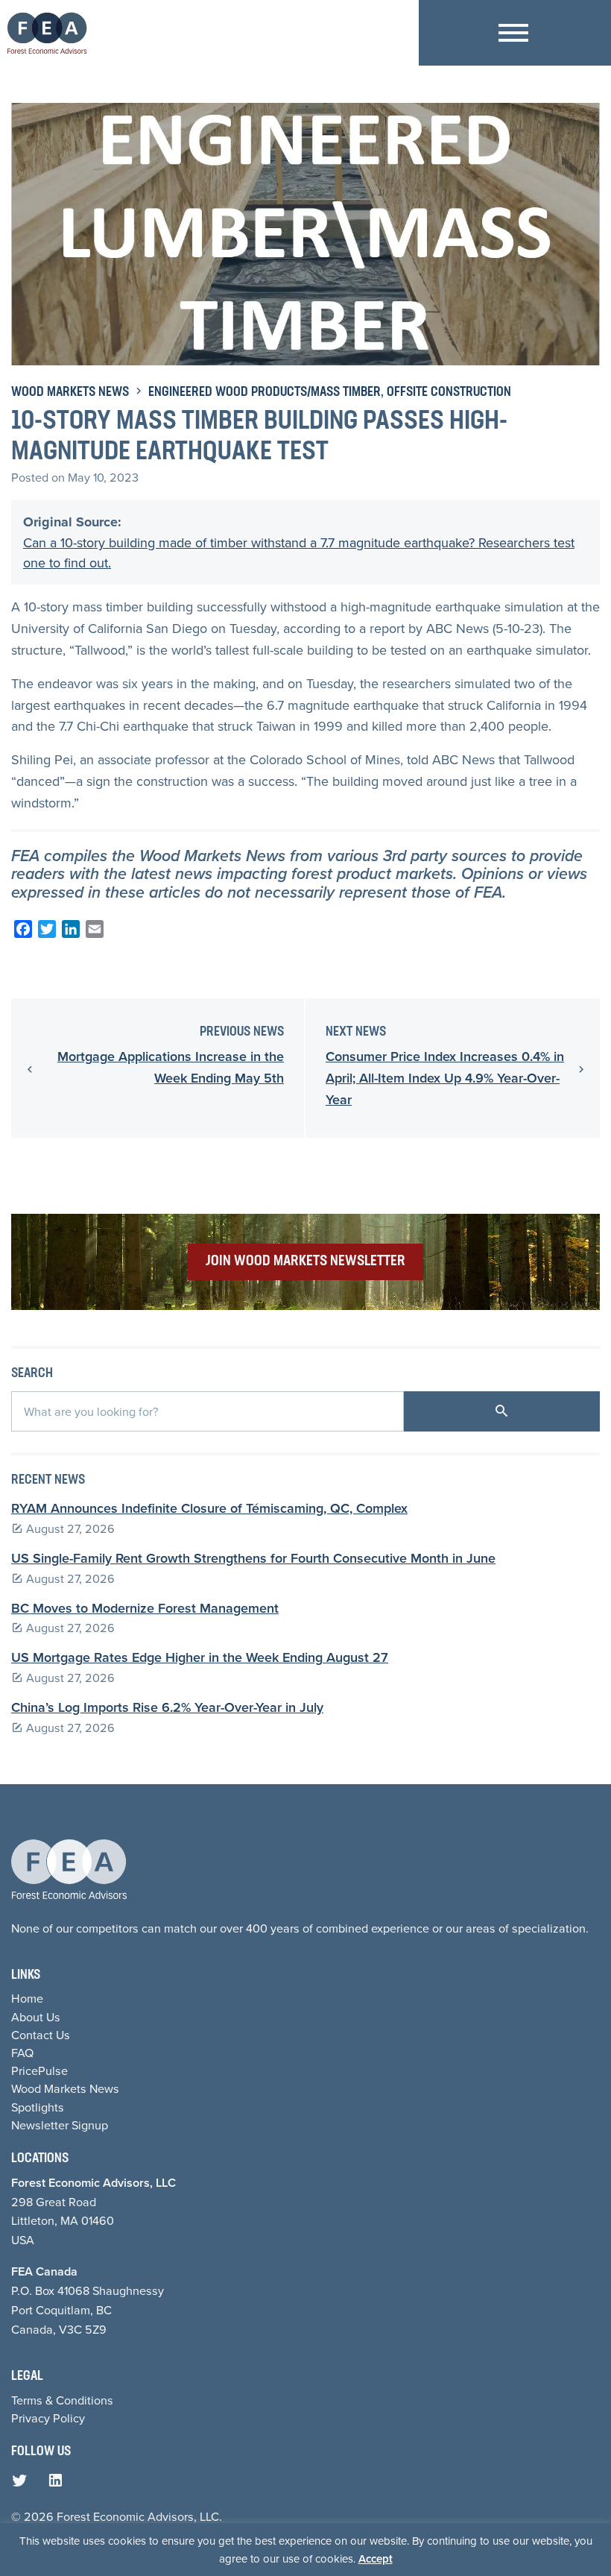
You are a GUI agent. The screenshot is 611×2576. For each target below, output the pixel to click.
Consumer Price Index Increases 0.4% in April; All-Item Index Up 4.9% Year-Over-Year (445, 1078)
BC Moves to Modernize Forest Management (145, 1608)
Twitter (23, 2484)
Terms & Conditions (62, 2400)
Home (27, 1998)
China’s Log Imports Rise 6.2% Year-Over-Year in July (167, 1707)
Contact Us (41, 2035)
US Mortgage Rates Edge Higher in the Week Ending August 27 (200, 1657)
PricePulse (39, 2070)
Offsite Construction (449, 393)
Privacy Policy (48, 2418)
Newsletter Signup (60, 2125)
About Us (36, 2017)
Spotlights (38, 2107)
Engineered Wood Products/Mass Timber (265, 393)
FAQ (22, 2053)
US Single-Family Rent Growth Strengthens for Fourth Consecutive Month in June (253, 1558)
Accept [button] (376, 2558)
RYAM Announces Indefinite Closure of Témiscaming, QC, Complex (209, 1508)
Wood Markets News (70, 393)
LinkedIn (59, 2484)
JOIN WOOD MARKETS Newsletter (305, 1262)
